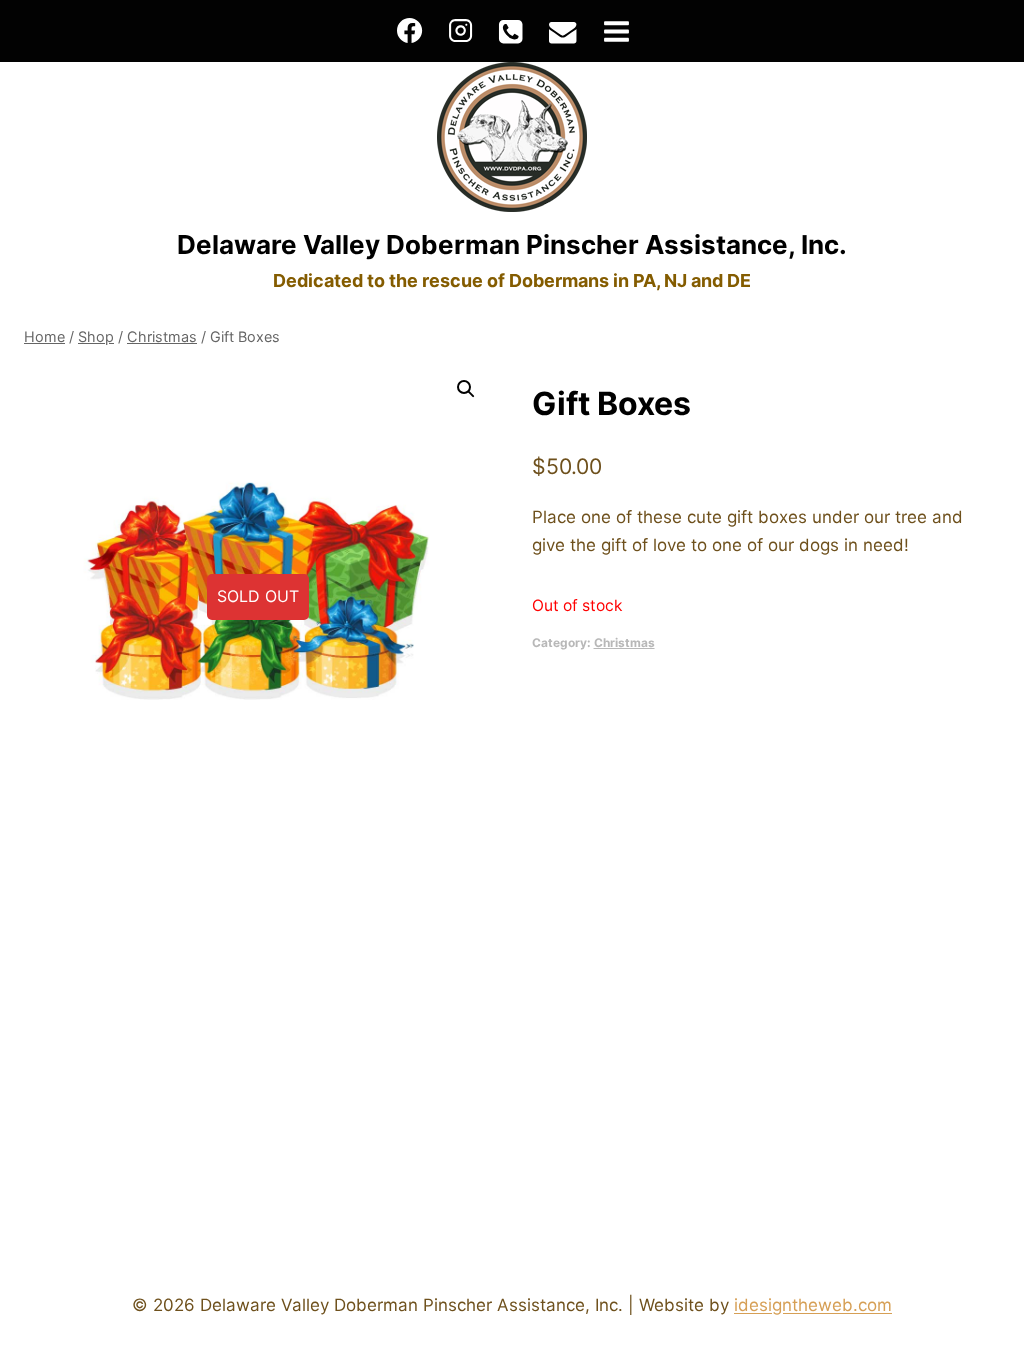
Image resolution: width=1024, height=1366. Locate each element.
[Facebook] (410, 31)
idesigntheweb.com (813, 1305)
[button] (466, 389)
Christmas (624, 642)
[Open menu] (616, 31)
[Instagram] (460, 31)
